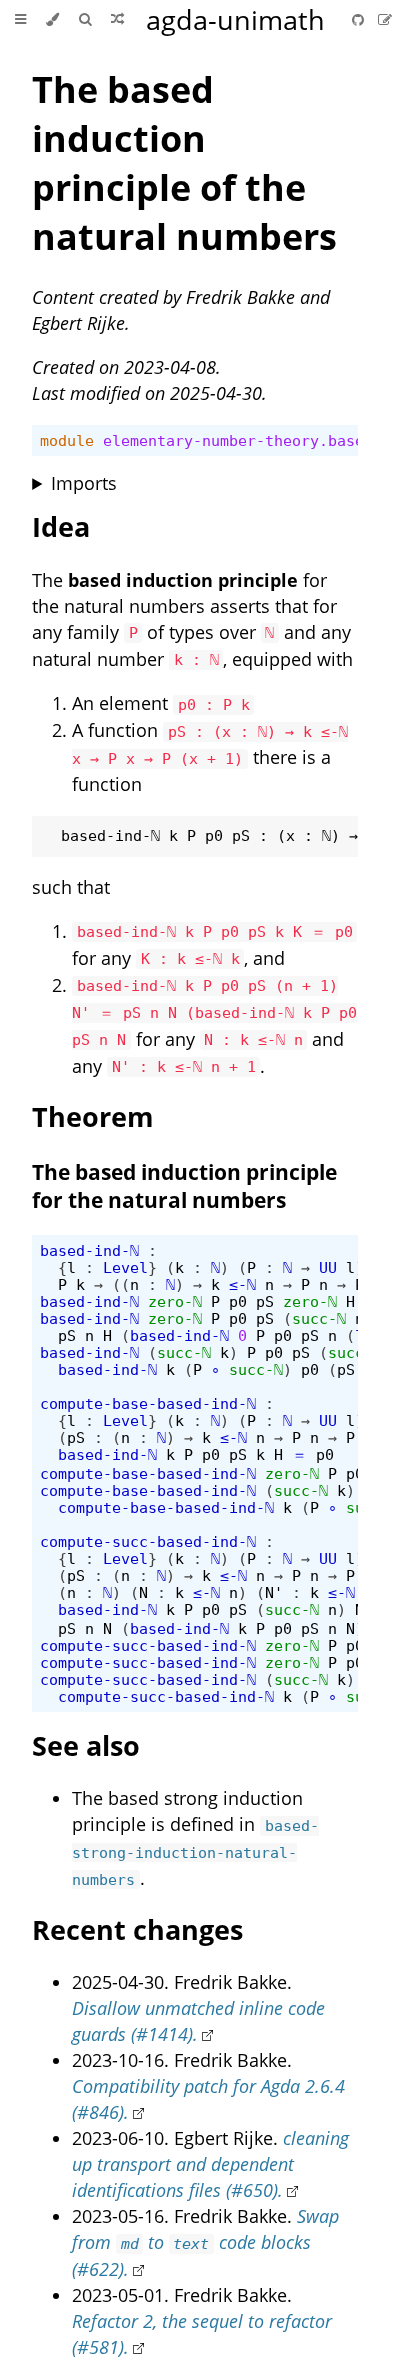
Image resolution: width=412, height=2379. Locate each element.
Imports (84, 483)
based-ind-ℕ (89, 1250)
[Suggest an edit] (385, 19)
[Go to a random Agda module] (117, 20)
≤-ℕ (242, 1284)
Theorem (93, 1116)
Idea (61, 526)
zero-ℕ (175, 1301)
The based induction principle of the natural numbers (184, 163)
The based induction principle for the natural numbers (184, 1186)
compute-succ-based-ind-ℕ (148, 1541)
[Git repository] (360, 19)
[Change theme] (52, 20)
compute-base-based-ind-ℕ (148, 1403)
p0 (238, 1301)
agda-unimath (235, 19)
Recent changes (137, 1929)
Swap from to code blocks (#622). (205, 2242)
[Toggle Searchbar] (85, 20)
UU (328, 1267)
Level (125, 1267)
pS (265, 1301)
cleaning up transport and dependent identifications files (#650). (210, 2164)
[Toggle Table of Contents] (20, 20)
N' (274, 1592)
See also (86, 1745)
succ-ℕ (319, 1318)
